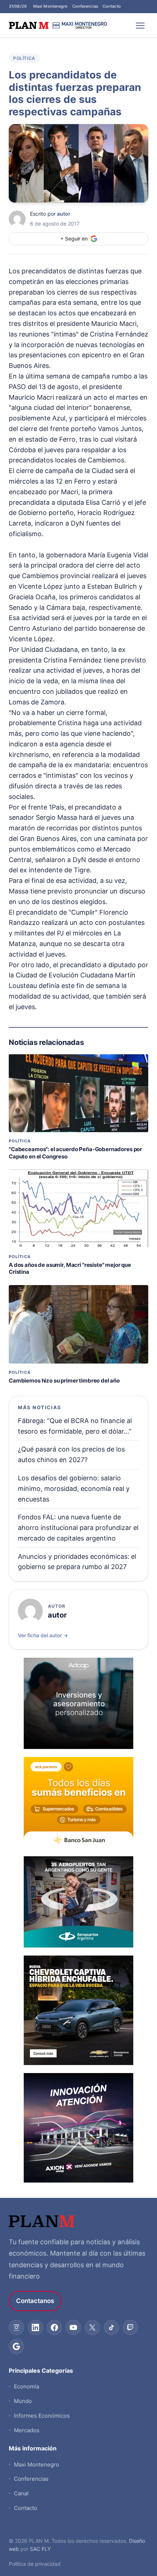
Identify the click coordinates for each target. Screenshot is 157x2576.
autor (64, 214)
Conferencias (85, 6)
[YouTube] (73, 2327)
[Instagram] (16, 2327)
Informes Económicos (42, 2416)
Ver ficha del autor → (43, 1635)
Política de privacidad (35, 2564)
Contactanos (35, 2301)
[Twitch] (130, 2327)
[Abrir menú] (140, 26)
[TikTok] (111, 2327)
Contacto (112, 6)
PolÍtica (24, 58)
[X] (92, 2327)
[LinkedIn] (35, 2327)
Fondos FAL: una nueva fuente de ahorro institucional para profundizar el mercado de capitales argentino (78, 1528)
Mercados (27, 2430)
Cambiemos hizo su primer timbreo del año (64, 1381)
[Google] (16, 2346)
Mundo (23, 2401)
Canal (21, 2493)
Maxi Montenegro (51, 6)
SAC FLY (40, 2549)
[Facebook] (54, 2327)
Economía (26, 2386)
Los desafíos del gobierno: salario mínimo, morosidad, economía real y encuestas (74, 1489)
